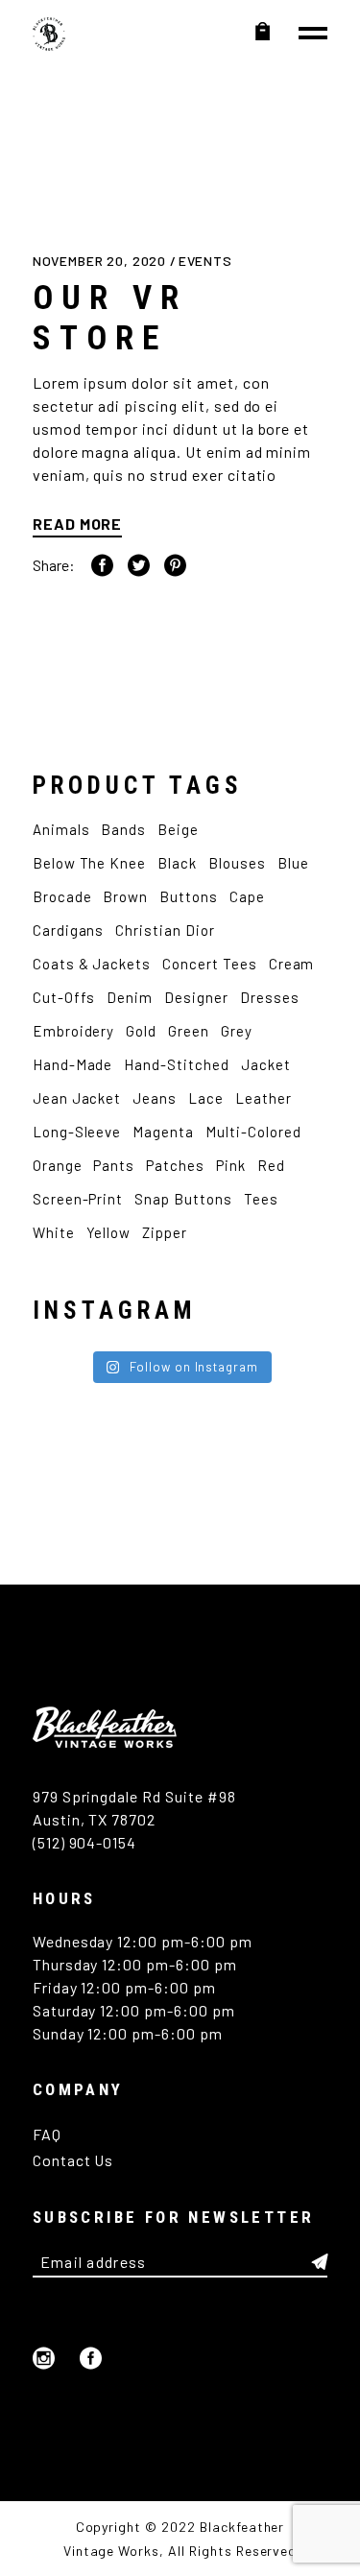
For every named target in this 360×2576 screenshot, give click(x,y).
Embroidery (74, 1031)
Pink (231, 1165)
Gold (141, 1031)
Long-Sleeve (77, 1132)
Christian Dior (165, 930)
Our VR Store (110, 318)
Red (271, 1165)
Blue (293, 863)
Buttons (189, 896)
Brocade (62, 896)
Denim (130, 997)
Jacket (266, 1064)
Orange (58, 1165)
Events (205, 261)
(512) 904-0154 (84, 1842)
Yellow (109, 1232)
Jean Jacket (77, 1098)
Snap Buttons (183, 1199)
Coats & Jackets (92, 964)
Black (177, 863)
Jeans (155, 1098)
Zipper (165, 1232)
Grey (237, 1031)
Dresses (270, 997)
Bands (123, 829)
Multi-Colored (253, 1132)
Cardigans (69, 930)
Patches (175, 1165)
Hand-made (73, 1064)
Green (189, 1031)
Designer (196, 997)
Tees (261, 1199)
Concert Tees (210, 964)
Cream (292, 964)
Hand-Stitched (176, 1064)
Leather (264, 1098)
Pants (114, 1165)
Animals (61, 829)
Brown (125, 896)
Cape (247, 896)
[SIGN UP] (320, 2262)
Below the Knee (89, 863)
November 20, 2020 (101, 261)
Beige (178, 829)
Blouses (237, 863)
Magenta (163, 1132)
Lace (206, 1098)
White (54, 1232)
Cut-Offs (64, 997)
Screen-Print (78, 1199)
